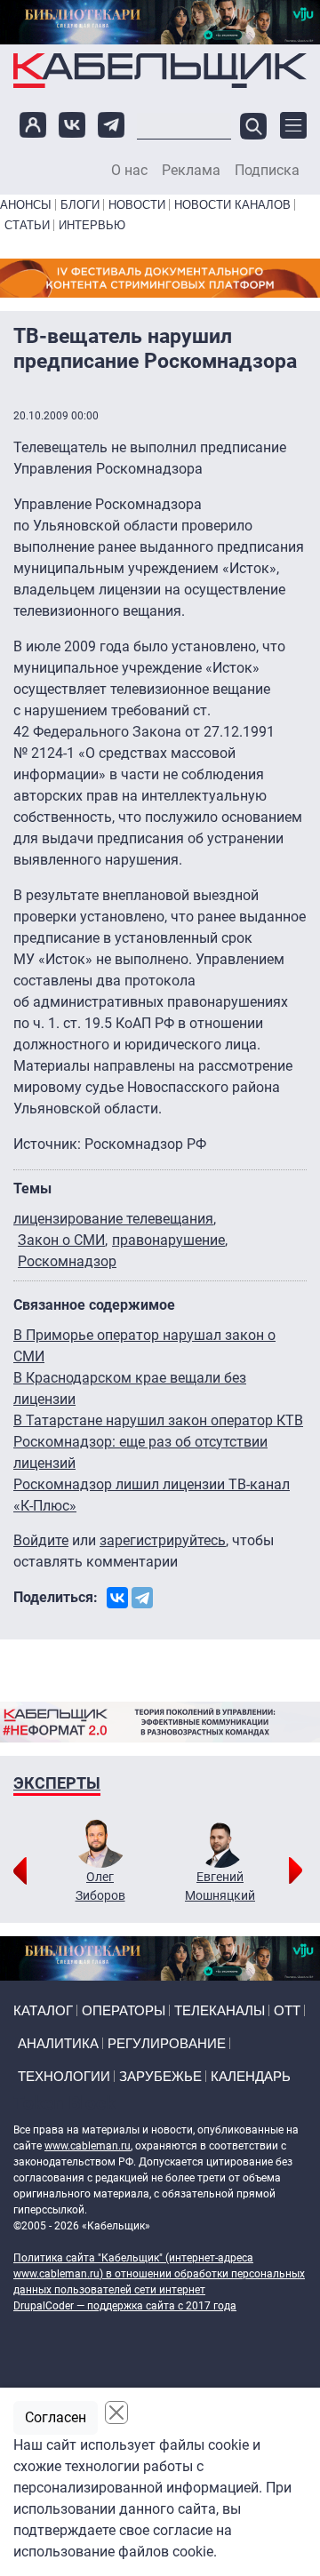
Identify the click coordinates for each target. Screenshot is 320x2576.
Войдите (41, 1540)
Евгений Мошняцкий (220, 1886)
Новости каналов (232, 205)
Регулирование (167, 2043)
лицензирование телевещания (113, 1219)
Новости (137, 205)
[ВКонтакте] (117, 1598)
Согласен (56, 2417)
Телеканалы (220, 2010)
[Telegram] (142, 1598)
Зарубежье (160, 2076)
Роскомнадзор (67, 1261)
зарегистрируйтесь (163, 1540)
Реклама (191, 171)
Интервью (92, 225)
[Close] (116, 2413)
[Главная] (160, 71)
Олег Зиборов (100, 1886)
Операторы (124, 2010)
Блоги (80, 205)
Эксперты (57, 1783)
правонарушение (168, 1240)
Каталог (43, 2010)
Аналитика (58, 2043)
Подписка (267, 171)
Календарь (251, 2076)
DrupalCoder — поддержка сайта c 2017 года (125, 2306)
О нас (129, 171)
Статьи (27, 225)
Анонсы (26, 205)
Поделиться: (56, 1597)
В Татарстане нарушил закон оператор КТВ (158, 1420)
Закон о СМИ (61, 1240)
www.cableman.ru (88, 2146)
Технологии (64, 2076)
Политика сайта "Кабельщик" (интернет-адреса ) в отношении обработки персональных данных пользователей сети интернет (159, 2274)
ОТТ (287, 2010)
